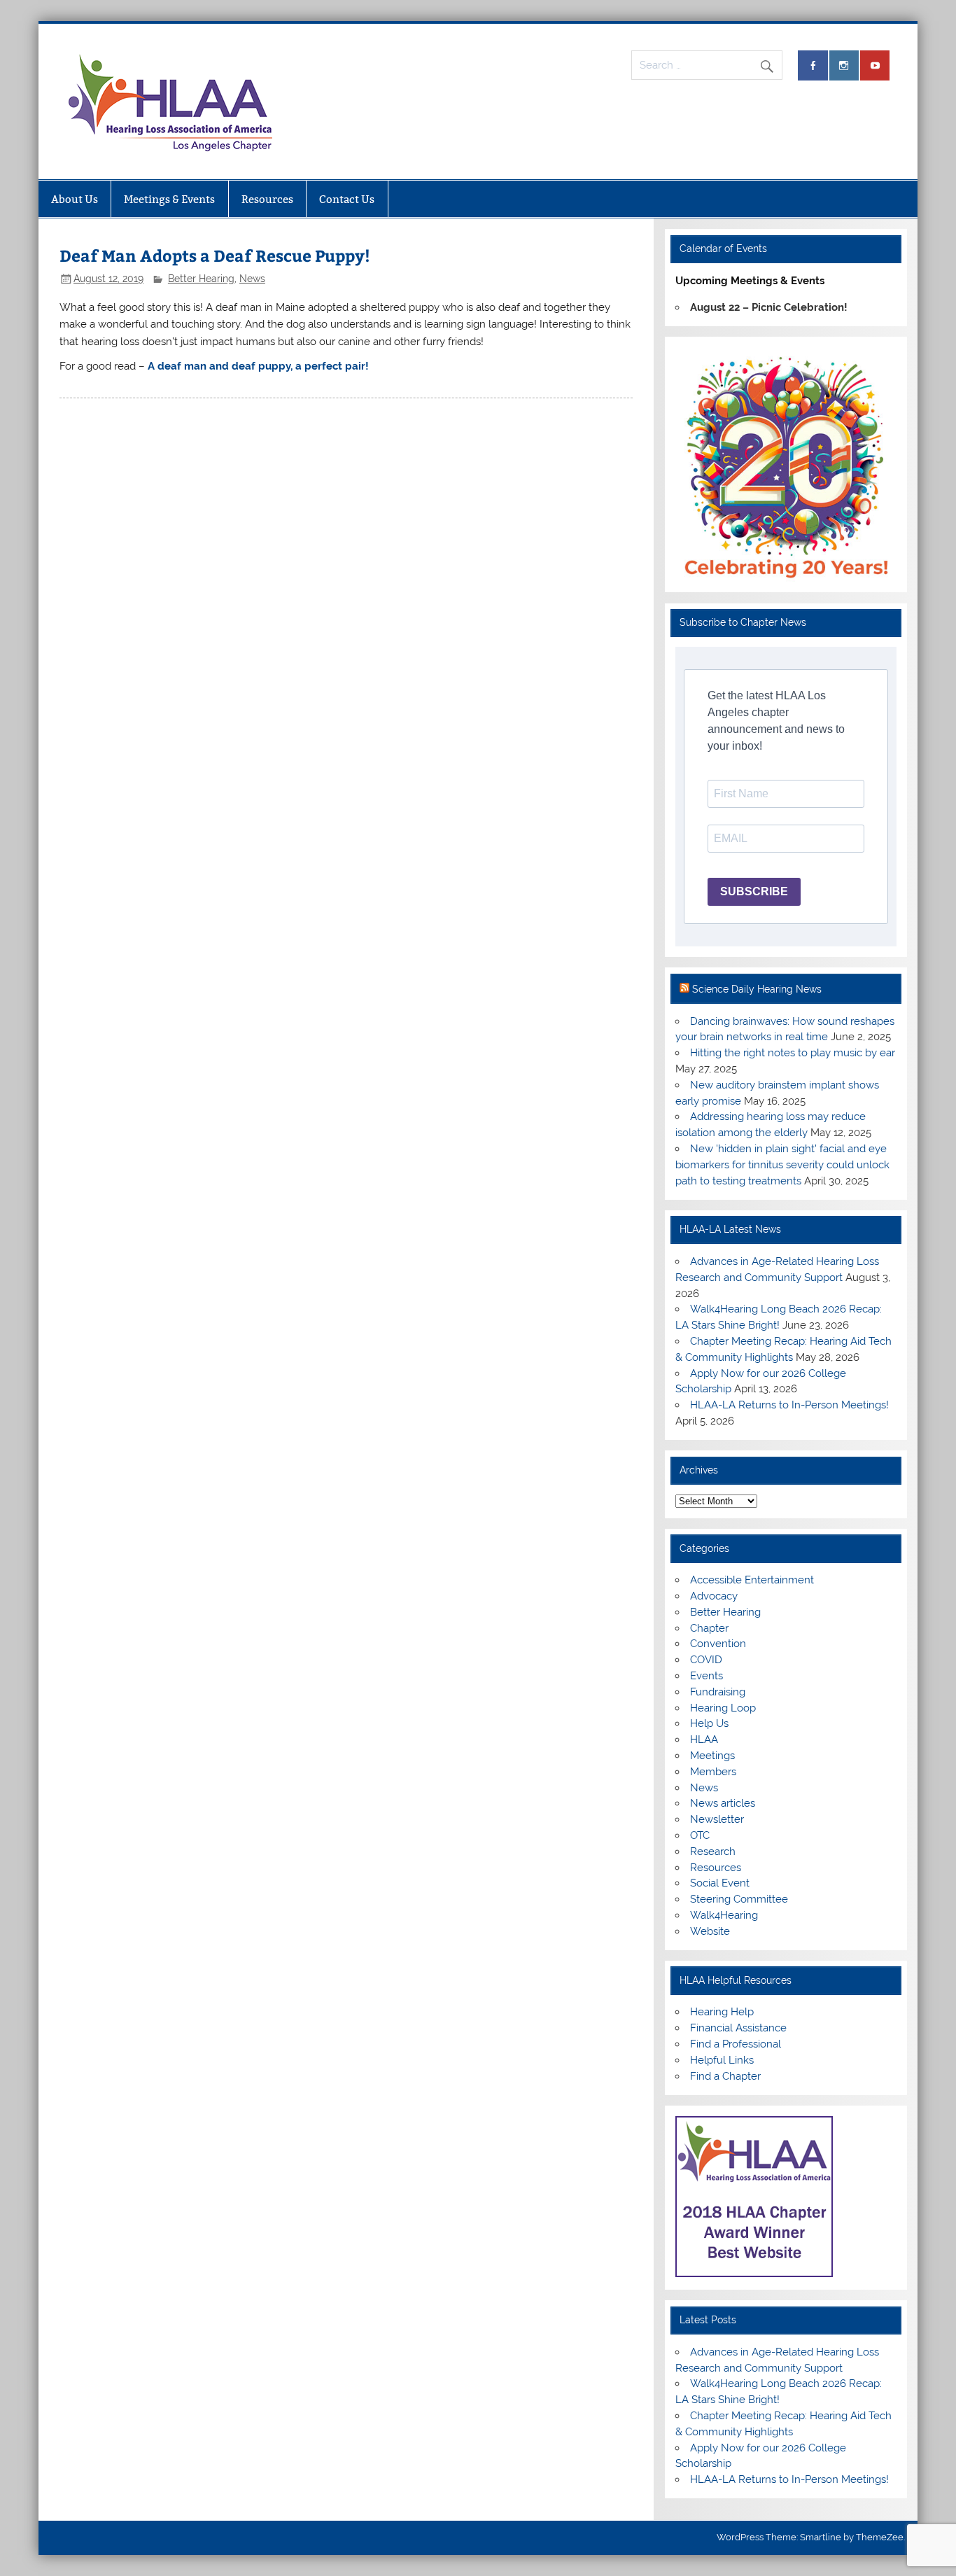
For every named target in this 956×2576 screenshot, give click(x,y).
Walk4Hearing (724, 1915)
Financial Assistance (738, 2028)
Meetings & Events (169, 199)
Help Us (709, 1723)
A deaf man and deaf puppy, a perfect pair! (258, 366)
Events (707, 1676)
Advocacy (714, 1596)
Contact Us (347, 199)
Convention (718, 1644)
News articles (723, 1803)
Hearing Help (722, 2012)
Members (713, 1772)
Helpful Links (722, 2060)
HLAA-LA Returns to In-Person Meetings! (789, 1405)
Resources (267, 199)
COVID (706, 1660)
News (252, 279)
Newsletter (717, 1819)
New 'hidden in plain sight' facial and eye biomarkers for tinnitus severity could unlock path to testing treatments (782, 1165)
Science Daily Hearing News (757, 989)
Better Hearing (201, 279)
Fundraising (718, 1692)
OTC (700, 1835)
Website (710, 1931)
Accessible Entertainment (752, 1580)
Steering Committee (739, 1899)
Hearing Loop (723, 1708)
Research (713, 1851)
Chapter (709, 1628)
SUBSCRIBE (754, 891)
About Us (75, 199)
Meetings (712, 1756)
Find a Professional (736, 2044)
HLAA (704, 1739)
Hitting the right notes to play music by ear (793, 1053)
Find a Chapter (725, 2076)
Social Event (720, 1883)
